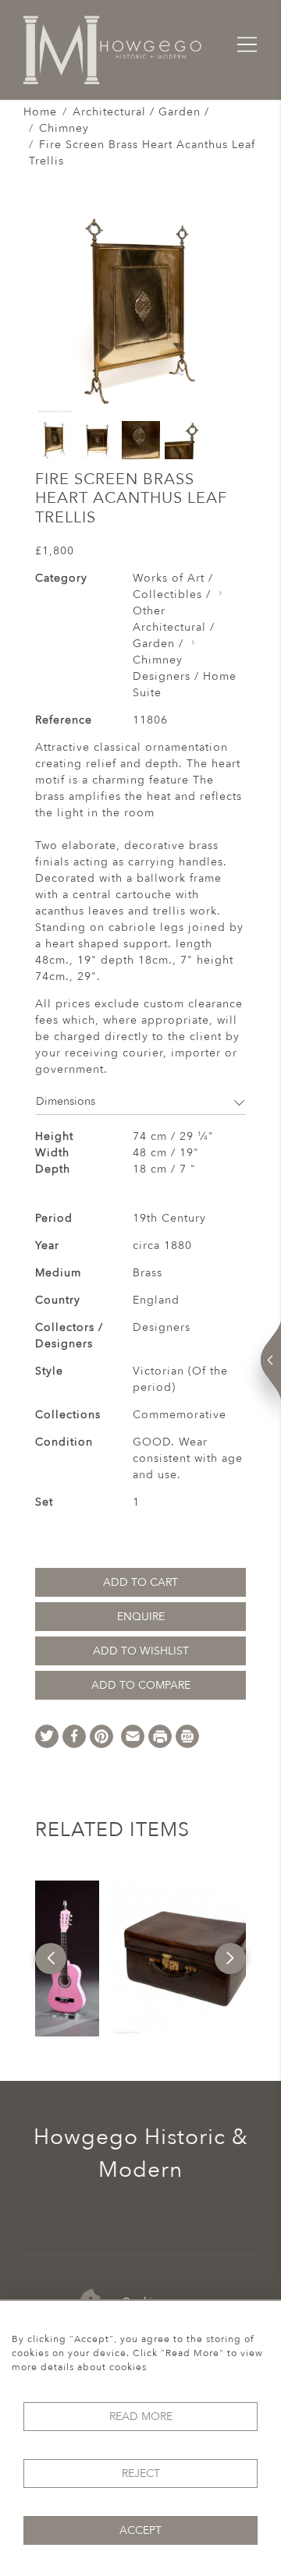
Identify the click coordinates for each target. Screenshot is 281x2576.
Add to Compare (141, 1685)
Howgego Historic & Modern (141, 2153)
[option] (67, 1959)
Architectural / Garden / (141, 112)
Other (149, 611)
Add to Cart (140, 1582)
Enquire (141, 1617)
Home (40, 112)
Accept (140, 2530)
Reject (141, 2473)
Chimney (64, 128)
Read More (141, 2417)
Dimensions (66, 1101)
